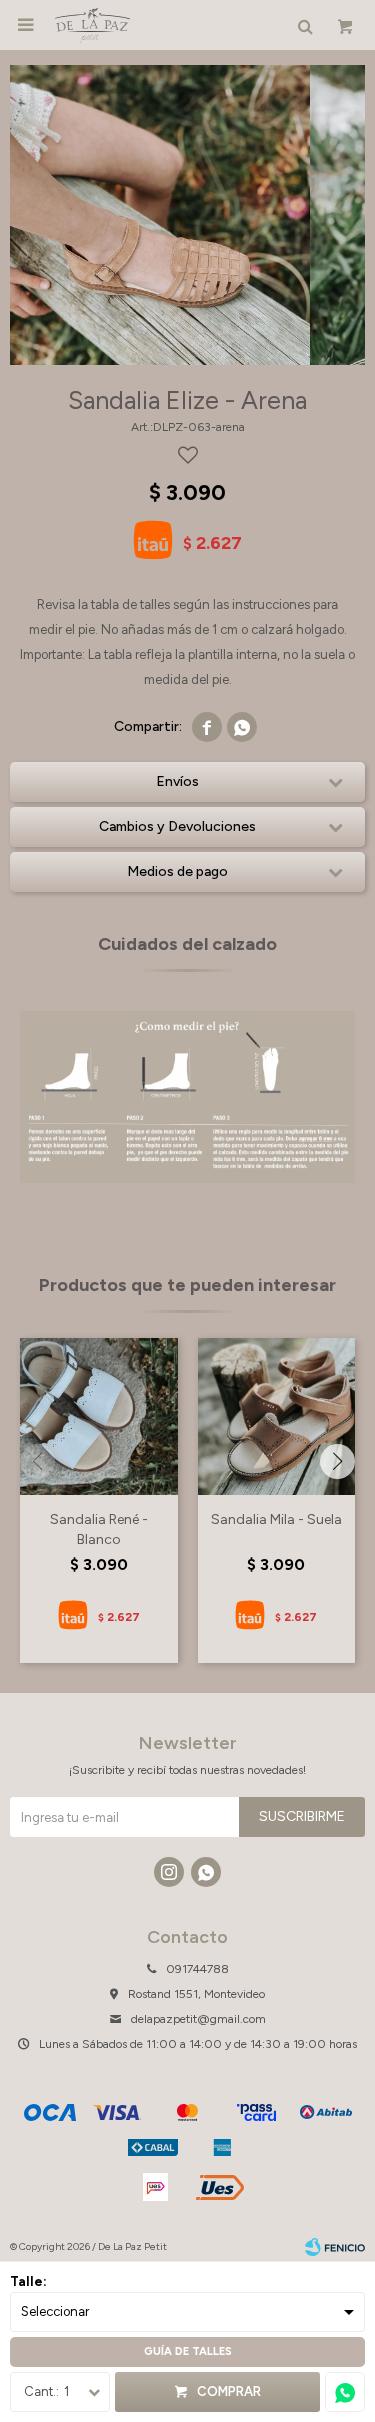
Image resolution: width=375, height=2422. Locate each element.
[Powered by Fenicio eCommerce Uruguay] (335, 2247)
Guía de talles (188, 2351)
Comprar (229, 2391)
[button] (337, 1461)
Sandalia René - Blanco (99, 1529)
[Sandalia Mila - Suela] (277, 1417)
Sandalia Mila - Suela (276, 1519)
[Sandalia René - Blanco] (99, 1417)
